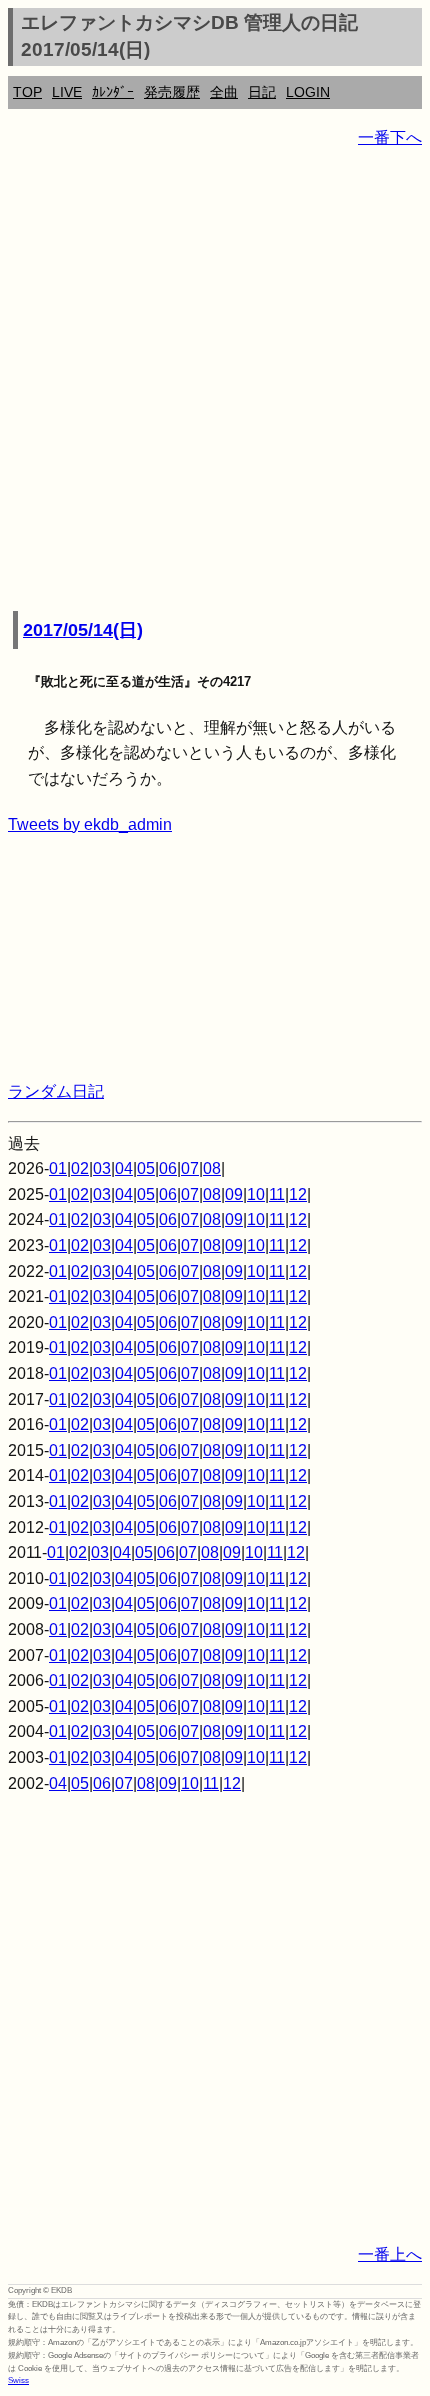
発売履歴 (172, 92)
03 (102, 1168)
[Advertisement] (215, 381)
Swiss (18, 2380)
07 (190, 1168)
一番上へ (390, 2254)
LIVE (67, 92)
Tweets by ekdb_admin (90, 824)
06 (168, 1168)
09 (234, 1194)
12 (298, 1194)
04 (124, 1168)
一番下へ (390, 137)
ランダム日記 (56, 1091)
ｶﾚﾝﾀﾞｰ (113, 92)
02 (80, 1168)
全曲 (224, 92)
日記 (262, 92)
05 (146, 1168)
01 (58, 1168)
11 (277, 1194)
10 (256, 1194)
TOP (27, 92)
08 (212, 1168)
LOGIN (308, 92)
